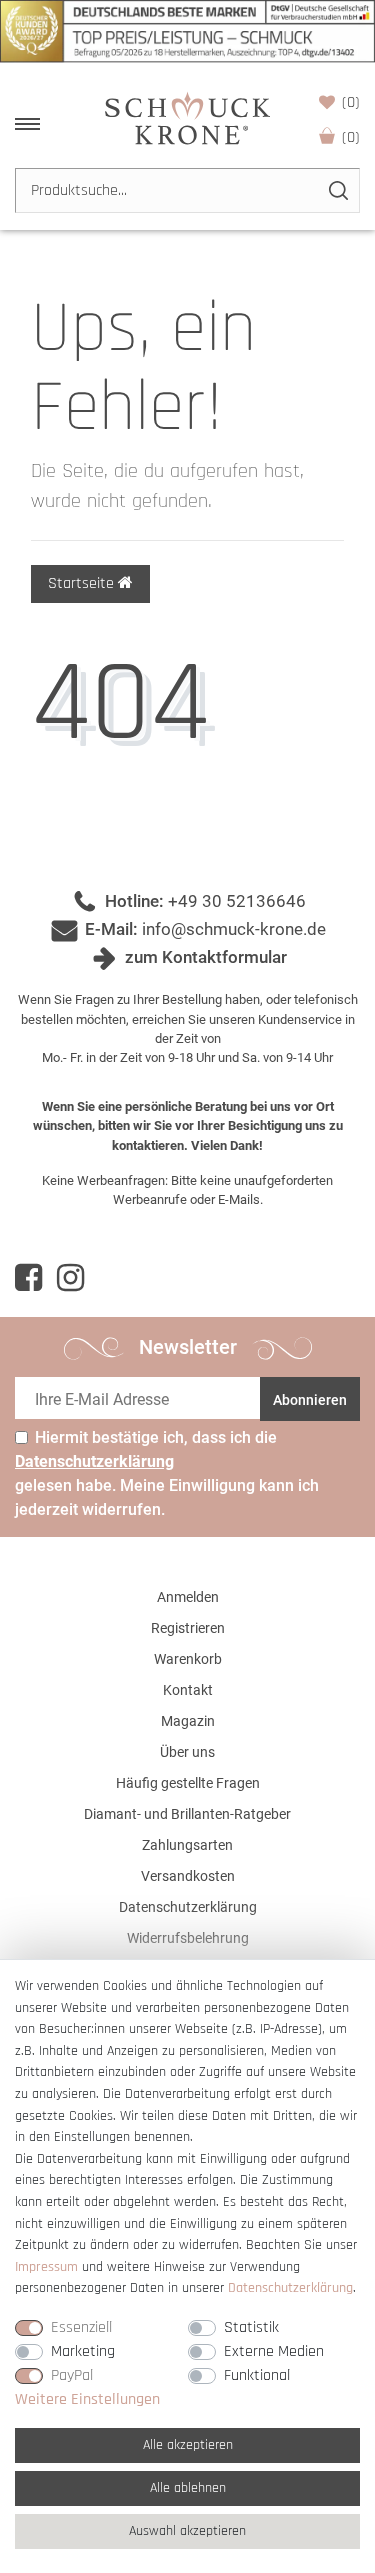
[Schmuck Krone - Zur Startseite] (187, 117)
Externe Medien (274, 2351)
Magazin (188, 1721)
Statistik (251, 2327)
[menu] (27, 124)
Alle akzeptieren (188, 2445)
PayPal (72, 2375)
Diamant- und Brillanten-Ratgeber (187, 1814)
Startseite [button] (83, 583)
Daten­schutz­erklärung (290, 2288)
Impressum (46, 2267)
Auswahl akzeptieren (187, 2531)
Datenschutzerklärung (188, 1907)
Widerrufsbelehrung (188, 1938)
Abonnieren (310, 1400)
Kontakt (188, 1690)
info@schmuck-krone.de (234, 929)
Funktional (257, 2375)
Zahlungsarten (187, 1845)
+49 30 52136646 (237, 901)
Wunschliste (351, 102)
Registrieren (188, 1628)
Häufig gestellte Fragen (188, 1783)
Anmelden (188, 1597)
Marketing (83, 2351)
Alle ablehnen (188, 2488)
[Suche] (337, 190)
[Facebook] (28, 1278)
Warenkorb (351, 137)
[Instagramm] (70, 1278)
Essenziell (81, 2327)
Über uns (187, 1752)
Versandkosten (188, 1876)
